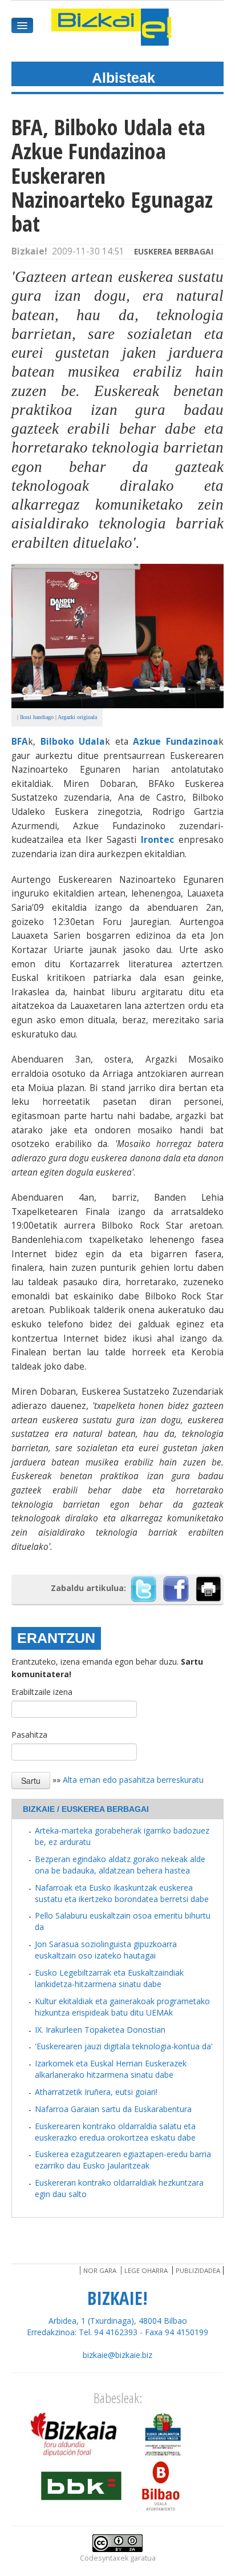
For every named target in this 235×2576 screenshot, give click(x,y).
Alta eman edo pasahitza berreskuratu (133, 1780)
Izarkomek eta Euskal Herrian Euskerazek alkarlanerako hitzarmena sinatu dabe (111, 2069)
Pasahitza (29, 1735)
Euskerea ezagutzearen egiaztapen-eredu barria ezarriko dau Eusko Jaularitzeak (123, 2160)
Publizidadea (198, 2270)
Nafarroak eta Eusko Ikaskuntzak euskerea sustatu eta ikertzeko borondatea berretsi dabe (122, 1893)
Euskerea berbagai (174, 251)
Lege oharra (146, 2270)
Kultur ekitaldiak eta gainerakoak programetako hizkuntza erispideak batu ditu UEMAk (122, 2007)
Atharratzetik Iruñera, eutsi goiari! (96, 2092)
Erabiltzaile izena (42, 1692)
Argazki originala (77, 717)
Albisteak (123, 78)
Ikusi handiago (37, 717)
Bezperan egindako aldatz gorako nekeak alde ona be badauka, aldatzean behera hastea (120, 1865)
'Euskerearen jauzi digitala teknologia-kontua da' (124, 2046)
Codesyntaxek (104, 2558)
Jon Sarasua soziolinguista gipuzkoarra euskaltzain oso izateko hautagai (106, 1950)
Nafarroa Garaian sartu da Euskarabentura (113, 2109)
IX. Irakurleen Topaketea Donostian (100, 2030)
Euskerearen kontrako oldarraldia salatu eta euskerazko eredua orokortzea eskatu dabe (115, 2132)
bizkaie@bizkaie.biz (117, 2355)
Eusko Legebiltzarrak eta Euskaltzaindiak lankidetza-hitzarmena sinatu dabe (109, 1978)
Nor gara (100, 2270)
